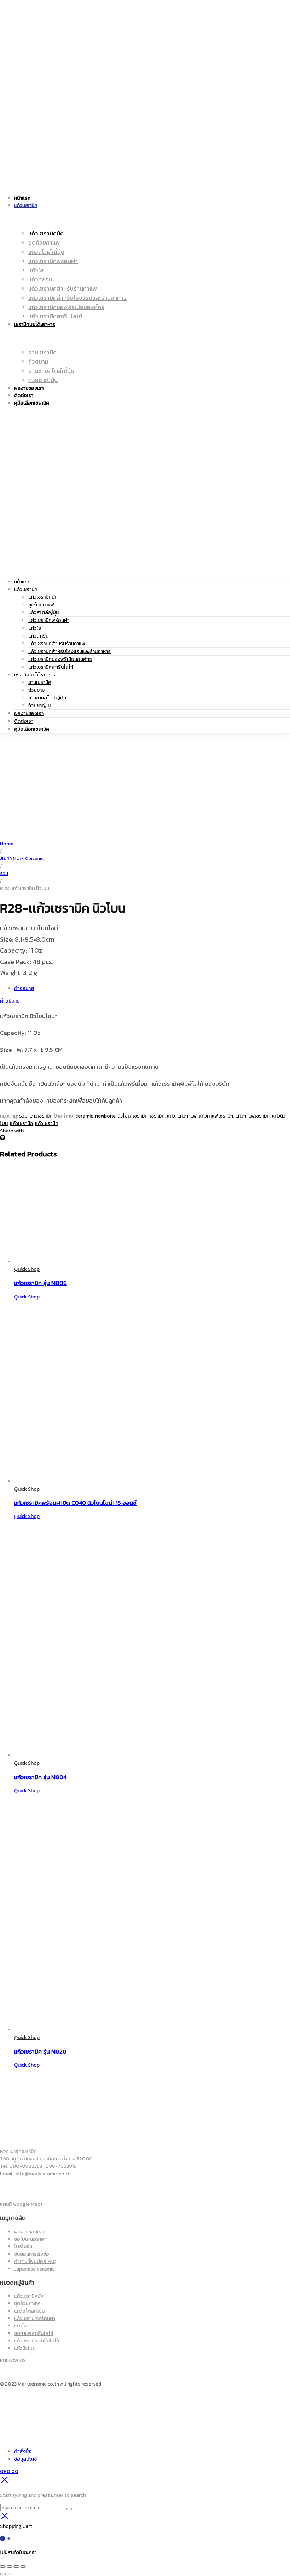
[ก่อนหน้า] (3, 2574)
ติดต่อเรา (24, 721)
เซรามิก (140, 1116)
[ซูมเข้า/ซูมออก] (3, 2566)
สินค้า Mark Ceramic (22, 859)
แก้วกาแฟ (187, 1116)
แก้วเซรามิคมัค (43, 597)
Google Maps (28, 2204)
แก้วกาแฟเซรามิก (216, 1116)
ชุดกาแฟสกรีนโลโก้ (34, 2333)
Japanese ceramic (34, 2269)
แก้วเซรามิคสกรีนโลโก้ (51, 667)
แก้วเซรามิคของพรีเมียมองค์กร (60, 659)
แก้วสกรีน (38, 636)
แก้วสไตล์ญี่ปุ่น (43, 613)
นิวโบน (124, 1116)
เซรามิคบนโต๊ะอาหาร (35, 675)
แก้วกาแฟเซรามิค (253, 1116)
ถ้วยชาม (36, 690)
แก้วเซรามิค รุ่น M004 (40, 1777)
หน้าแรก (22, 582)
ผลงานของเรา (29, 713)
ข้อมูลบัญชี (25, 2459)
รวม (4, 873)
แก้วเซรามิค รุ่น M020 (40, 2051)
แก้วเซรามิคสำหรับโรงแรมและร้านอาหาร (69, 652)
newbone (105, 1116)
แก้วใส (35, 628)
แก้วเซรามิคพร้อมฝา (49, 620)
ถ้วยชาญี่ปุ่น (40, 706)
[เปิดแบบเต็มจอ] (10, 2566)
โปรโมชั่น (23, 2247)
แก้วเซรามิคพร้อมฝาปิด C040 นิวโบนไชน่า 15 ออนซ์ (75, 1503)
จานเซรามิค (40, 682)
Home (7, 844)
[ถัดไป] (10, 2574)
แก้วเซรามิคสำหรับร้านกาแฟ (57, 644)
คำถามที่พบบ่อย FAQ (35, 2261)
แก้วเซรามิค (26, 590)
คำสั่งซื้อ (23, 2452)
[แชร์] (16, 2566)
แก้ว (171, 1116)
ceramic (84, 1116)
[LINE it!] (2, 1138)
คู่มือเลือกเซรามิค (32, 729)
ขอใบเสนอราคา (30, 2239)
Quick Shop (27, 1269)
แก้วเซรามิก (21, 1123)
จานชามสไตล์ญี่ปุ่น (47, 698)
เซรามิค (157, 1116)
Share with (12, 1131)
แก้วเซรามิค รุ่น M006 (40, 1283)
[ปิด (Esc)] (23, 2566)
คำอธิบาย (24, 989)
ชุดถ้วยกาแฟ (41, 605)
